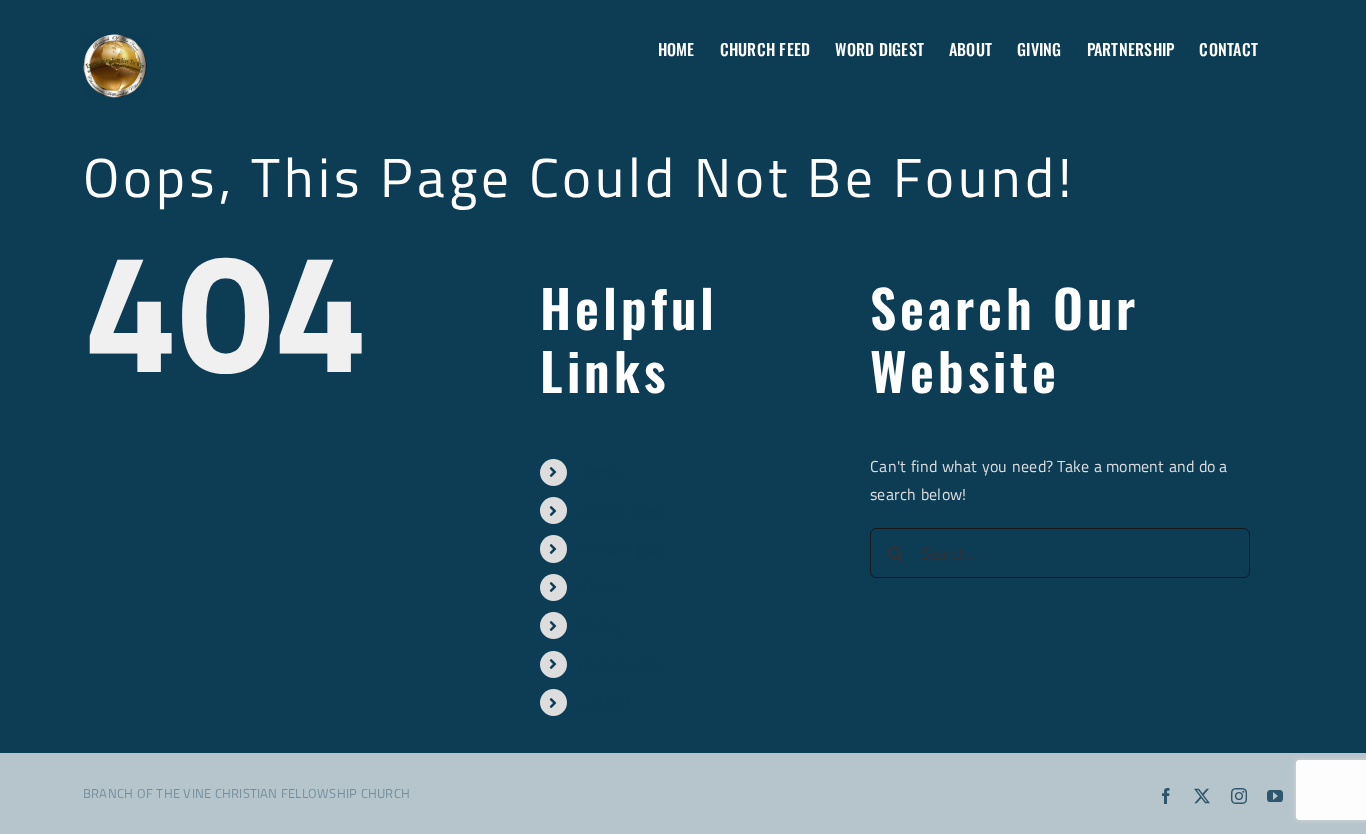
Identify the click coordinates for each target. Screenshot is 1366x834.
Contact (605, 702)
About (599, 587)
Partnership (619, 664)
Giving (600, 625)
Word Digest (621, 548)
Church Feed (622, 510)
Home (598, 472)
